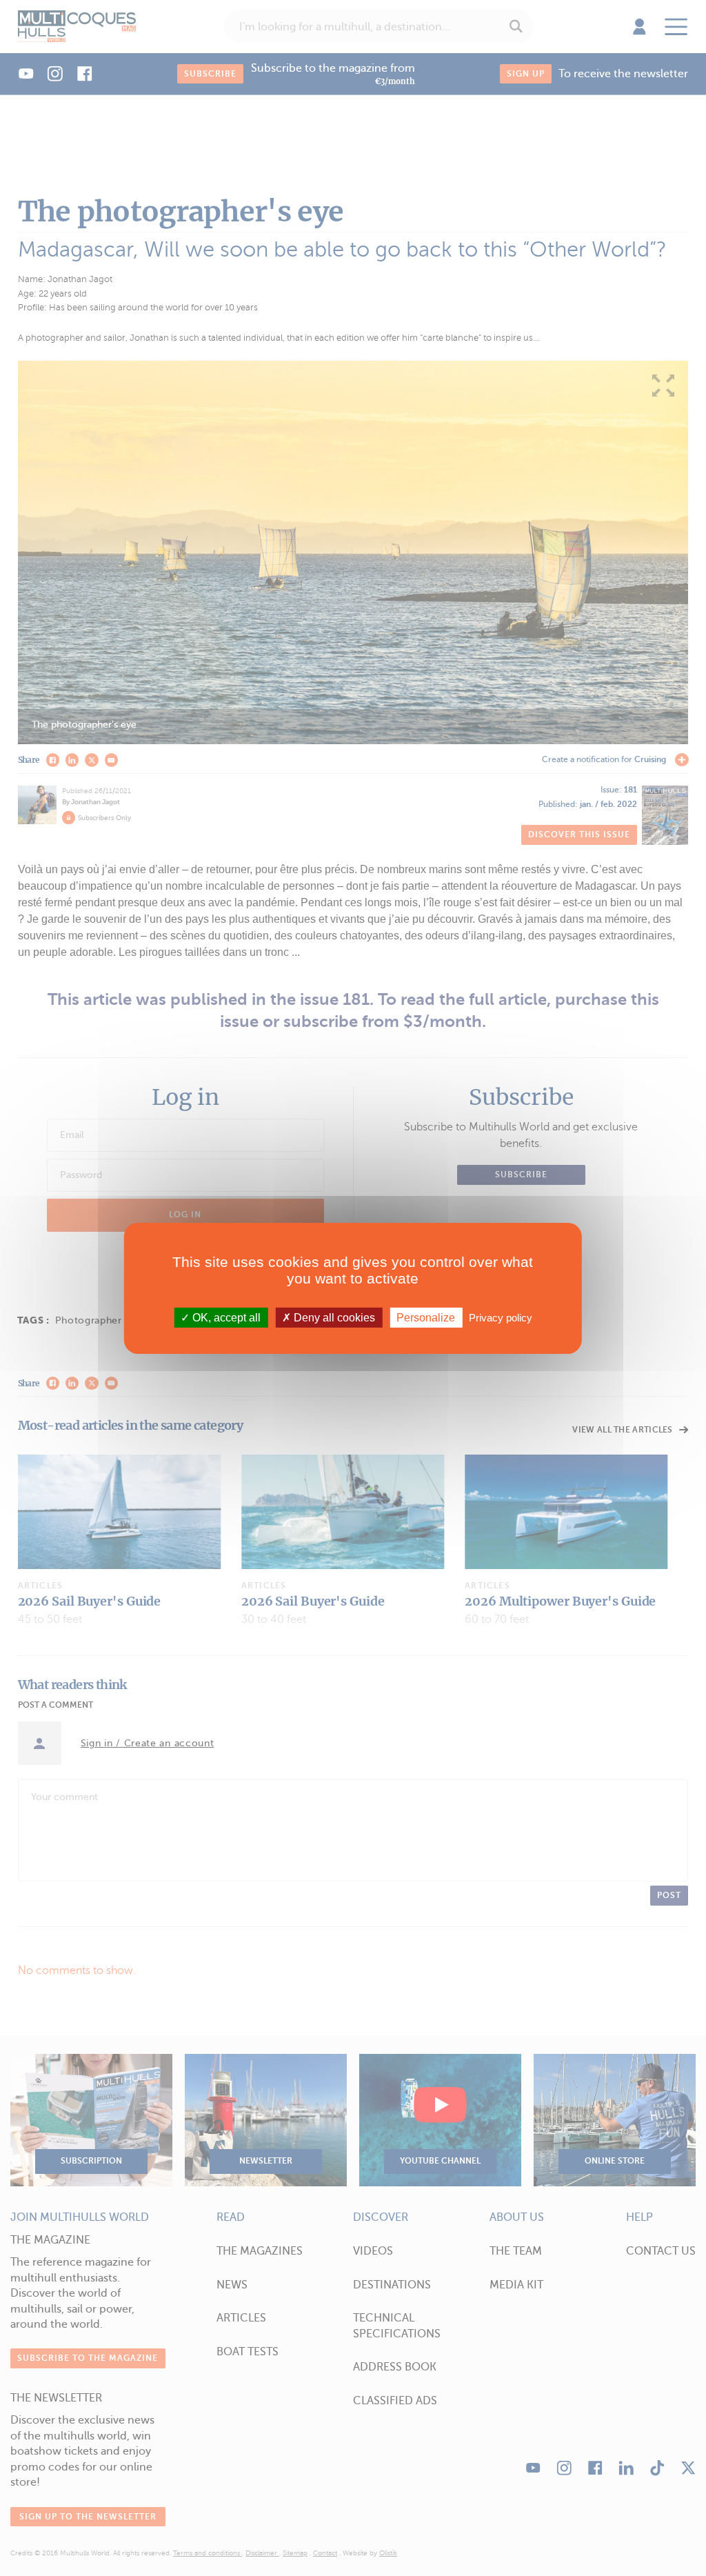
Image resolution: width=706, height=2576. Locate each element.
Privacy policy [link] (501, 1317)
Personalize (426, 1317)
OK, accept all (225, 1317)
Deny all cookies (333, 1317)
